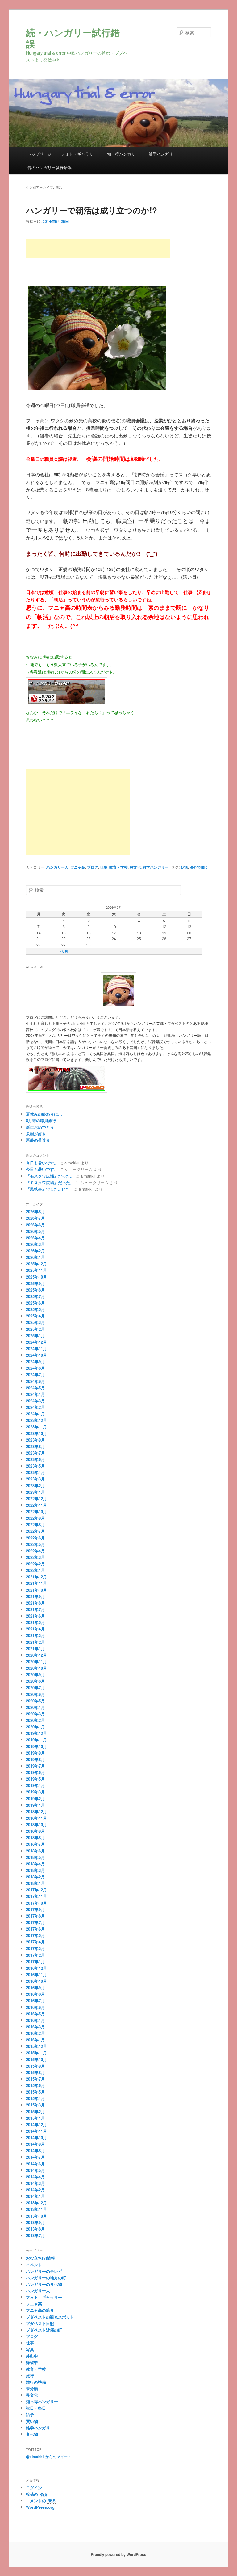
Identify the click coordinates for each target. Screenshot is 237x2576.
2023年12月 (36, 1420)
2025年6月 (35, 1303)
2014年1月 (35, 2196)
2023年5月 (35, 1466)
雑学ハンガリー (163, 154)
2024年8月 (35, 1368)
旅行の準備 (36, 2382)
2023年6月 (35, 1459)
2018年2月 (35, 1877)
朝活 (184, 867)
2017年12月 (36, 1890)
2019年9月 (35, 1753)
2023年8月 (35, 1446)
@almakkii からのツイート (49, 2457)
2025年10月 (36, 1277)
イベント (34, 2265)
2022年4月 (35, 1551)
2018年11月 (36, 1818)
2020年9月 (35, 1674)
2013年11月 (36, 2209)
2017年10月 (36, 1903)
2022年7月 (35, 1531)
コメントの (41, 2501)
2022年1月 (35, 1570)
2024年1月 (35, 1414)
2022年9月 (35, 1518)
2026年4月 (35, 1238)
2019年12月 (36, 1733)
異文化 (135, 867)
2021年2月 (35, 1642)
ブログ (93, 867)
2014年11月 (36, 2131)
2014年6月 (35, 2164)
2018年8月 (35, 1837)
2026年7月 (35, 1218)
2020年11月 (36, 1662)
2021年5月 (35, 1622)
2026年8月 (35, 1211)
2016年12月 (36, 1968)
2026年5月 (35, 1231)
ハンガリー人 (57, 867)
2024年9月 (35, 1361)
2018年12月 (36, 1812)
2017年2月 (35, 1955)
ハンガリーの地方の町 (46, 2278)
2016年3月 (35, 2027)
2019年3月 (35, 1792)
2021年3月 (35, 1635)
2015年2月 (35, 2112)
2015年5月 (35, 2092)
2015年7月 (35, 2079)
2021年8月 (35, 1603)
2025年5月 (35, 1309)
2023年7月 (35, 1453)
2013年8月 (35, 2229)
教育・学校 (118, 867)
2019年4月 (35, 1785)
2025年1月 (35, 1336)
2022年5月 (35, 1544)
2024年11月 (36, 1349)
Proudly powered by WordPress (118, 2554)
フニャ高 (78, 867)
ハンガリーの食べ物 (44, 2284)
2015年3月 (35, 2105)
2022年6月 (35, 1538)
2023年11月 (36, 1427)
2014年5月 (35, 2170)
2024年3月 (35, 1401)
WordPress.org (40, 2507)
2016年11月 (36, 1975)
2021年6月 (35, 1616)
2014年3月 (35, 2183)
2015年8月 (35, 2072)
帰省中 (32, 2362)
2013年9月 (35, 2222)
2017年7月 (35, 1922)
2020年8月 (35, 1681)
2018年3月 (35, 1870)
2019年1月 (35, 1805)
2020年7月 (35, 1687)
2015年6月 (35, 2085)
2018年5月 (35, 1857)
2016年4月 (35, 2020)
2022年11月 (36, 1505)
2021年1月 (35, 1649)
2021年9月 (35, 1596)
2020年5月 (35, 1701)
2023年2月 (35, 1486)
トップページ (39, 154)
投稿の (37, 2494)
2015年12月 (36, 2046)
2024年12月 (36, 1342)
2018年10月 (36, 1824)
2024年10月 (36, 1355)
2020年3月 (35, 1714)
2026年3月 (35, 1244)
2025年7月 (35, 1296)
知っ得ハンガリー (123, 154)
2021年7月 (35, 1609)
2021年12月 (36, 1577)
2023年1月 (35, 1492)
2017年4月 (35, 1942)
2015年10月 (36, 2059)
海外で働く (199, 867)
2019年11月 (36, 1740)
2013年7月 (35, 2235)
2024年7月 (35, 1374)
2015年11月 (36, 2053)
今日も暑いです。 (42, 1163)
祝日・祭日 (36, 2408)
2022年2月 (35, 1564)
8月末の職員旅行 (41, 1120)
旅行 (30, 2376)
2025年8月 (35, 1290)
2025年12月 (36, 1264)
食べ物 (32, 2434)
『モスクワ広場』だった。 (50, 1176)
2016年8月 (35, 1994)
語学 (30, 2414)
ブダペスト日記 (40, 2323)
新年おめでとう (40, 1127)
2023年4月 (35, 1472)
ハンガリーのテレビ (44, 2271)
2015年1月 (35, 2118)
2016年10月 (36, 1981)
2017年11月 (36, 1896)
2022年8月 (35, 1524)
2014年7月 (35, 2157)
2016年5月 (35, 2014)
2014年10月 (36, 2138)
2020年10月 (36, 1668)
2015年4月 (35, 2098)
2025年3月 (35, 1322)
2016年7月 (35, 2000)
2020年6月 (35, 1694)
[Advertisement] (98, 248)
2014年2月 (35, 2190)
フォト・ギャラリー (79, 154)
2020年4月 (35, 1707)
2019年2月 (35, 1799)
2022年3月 (35, 1557)
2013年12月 (36, 2203)
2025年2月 (35, 1329)
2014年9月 (35, 2144)
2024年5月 (35, 1388)
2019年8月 (35, 1759)
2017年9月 (35, 1909)
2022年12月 (36, 1499)
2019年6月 (35, 1772)
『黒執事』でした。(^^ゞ (49, 1189)
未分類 (32, 2388)
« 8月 (64, 951)
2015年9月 (35, 2066)
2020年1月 (35, 1727)
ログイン (34, 2488)
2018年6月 (35, 1851)
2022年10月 (36, 1511)
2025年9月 (35, 1283)
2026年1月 (35, 1257)
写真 (30, 2349)
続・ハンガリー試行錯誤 (73, 38)
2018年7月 (35, 1844)
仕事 (104, 867)
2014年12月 (36, 2125)
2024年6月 (35, 1381)
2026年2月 (35, 1251)
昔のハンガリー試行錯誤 (50, 167)
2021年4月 (35, 1629)
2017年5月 (35, 1935)
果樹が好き (36, 1134)
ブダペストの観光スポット (50, 2317)
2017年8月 (35, 1916)
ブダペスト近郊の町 (44, 2330)
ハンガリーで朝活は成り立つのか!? (91, 210)
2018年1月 (35, 1883)
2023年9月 (35, 1440)
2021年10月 (36, 1590)
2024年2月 (35, 1407)
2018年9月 (35, 1831)
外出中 (32, 2356)
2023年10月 (36, 1433)
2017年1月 (35, 1962)
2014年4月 (35, 2177)
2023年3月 (35, 1479)
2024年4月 (35, 1394)
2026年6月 (35, 1225)
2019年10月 (36, 1746)
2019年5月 (35, 1779)
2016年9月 (35, 1987)
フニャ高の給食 (40, 2310)
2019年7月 (35, 1766)
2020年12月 (36, 1655)
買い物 (32, 2421)
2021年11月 (36, 1583)
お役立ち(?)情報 (40, 2258)
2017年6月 (35, 1929)
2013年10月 (36, 2216)
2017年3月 (35, 1948)
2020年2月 (35, 1720)
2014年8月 (35, 2150)
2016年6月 (35, 2007)
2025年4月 (35, 1316)
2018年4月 (35, 1864)
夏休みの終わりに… (44, 1114)
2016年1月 (35, 2040)
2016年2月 (35, 2033)
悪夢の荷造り (38, 1140)
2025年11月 (36, 1270)
